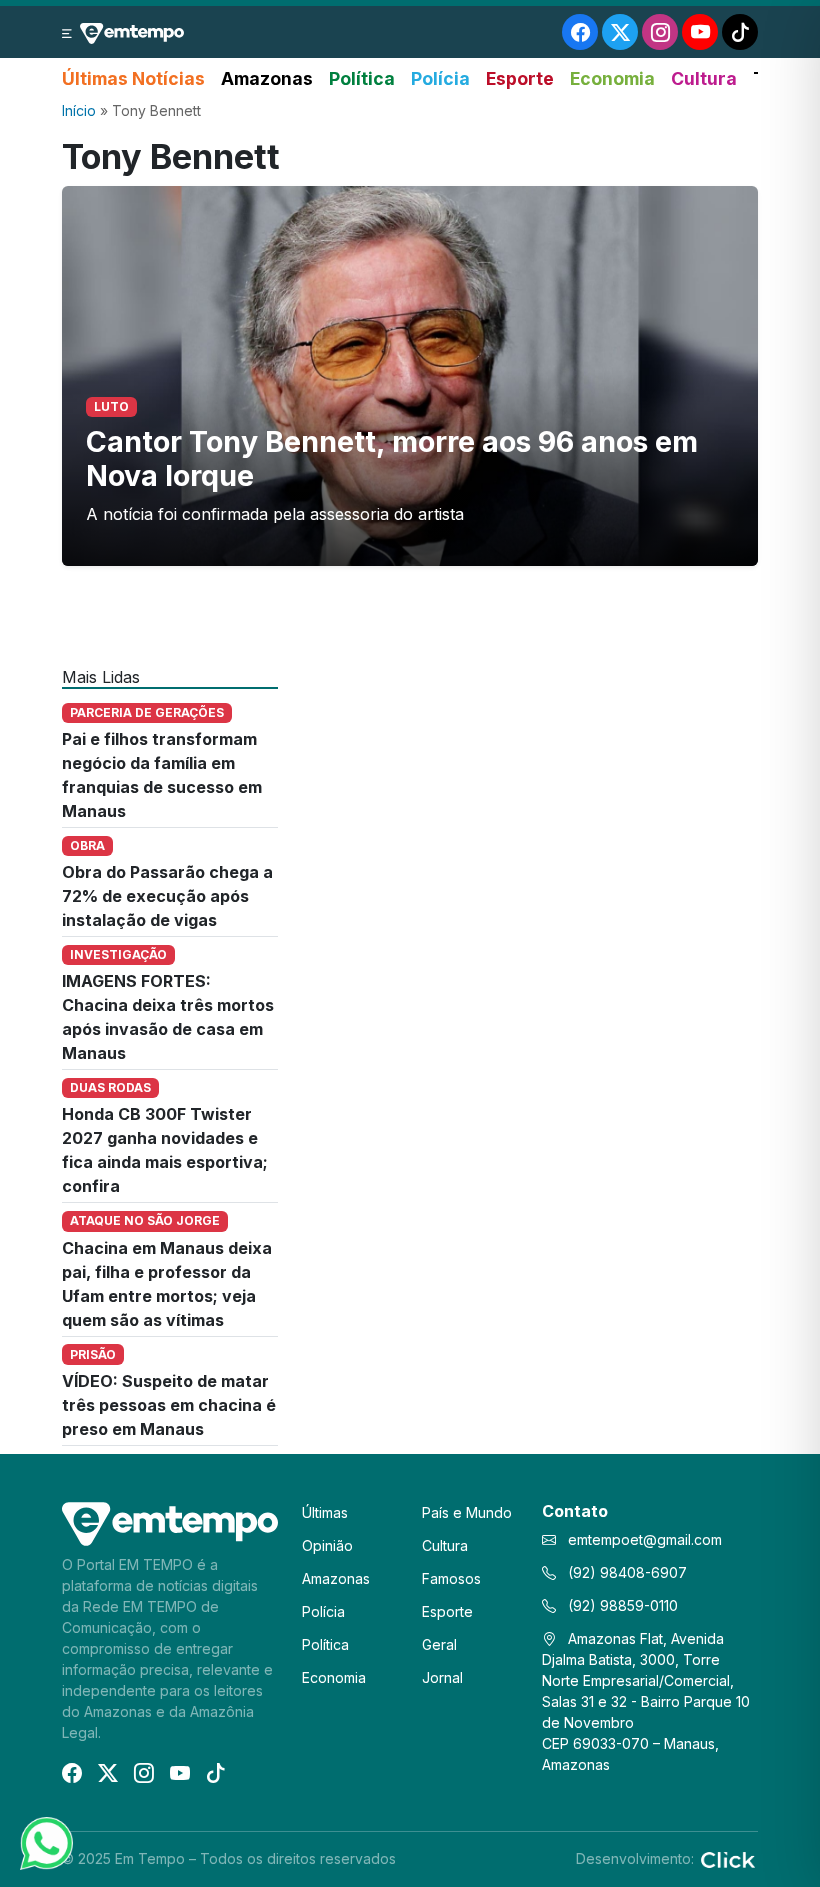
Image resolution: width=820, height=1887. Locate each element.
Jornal (442, 1677)
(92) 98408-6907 (625, 1572)
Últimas (325, 1512)
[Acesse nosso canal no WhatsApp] (45, 1842)
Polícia (440, 78)
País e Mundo (467, 1512)
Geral (439, 1644)
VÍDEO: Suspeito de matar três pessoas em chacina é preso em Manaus (169, 1405)
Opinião (327, 1545)
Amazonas (267, 78)
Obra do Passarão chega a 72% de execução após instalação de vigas (167, 896)
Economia (612, 78)
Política (362, 78)
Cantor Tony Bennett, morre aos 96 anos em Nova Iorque (392, 458)
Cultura (704, 78)
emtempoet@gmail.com (645, 1539)
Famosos (451, 1578)
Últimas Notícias (133, 78)
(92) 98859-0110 (621, 1605)
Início (79, 110)
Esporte (520, 78)
